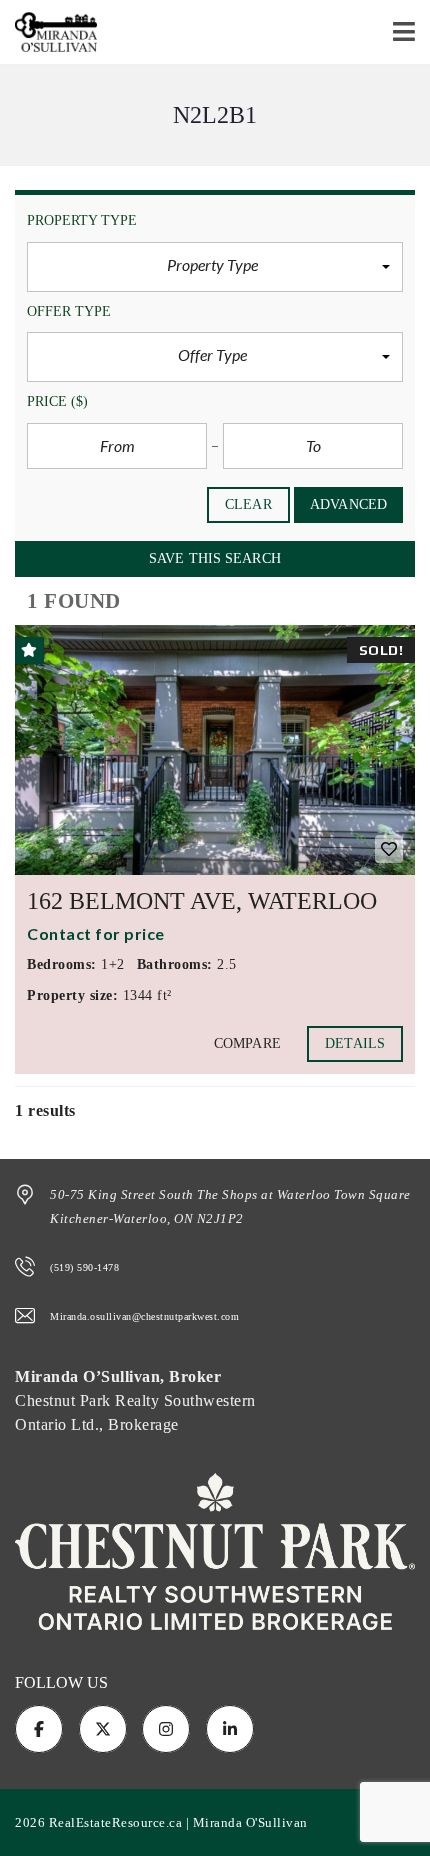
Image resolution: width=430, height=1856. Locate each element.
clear (248, 504)
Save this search (215, 558)
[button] (215, 267)
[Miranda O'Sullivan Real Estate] (48, 32)
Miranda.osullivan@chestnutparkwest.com (144, 1316)
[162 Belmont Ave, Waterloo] (215, 750)
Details (355, 1043)
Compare (247, 1043)
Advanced (348, 504)
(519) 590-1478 (84, 1267)
